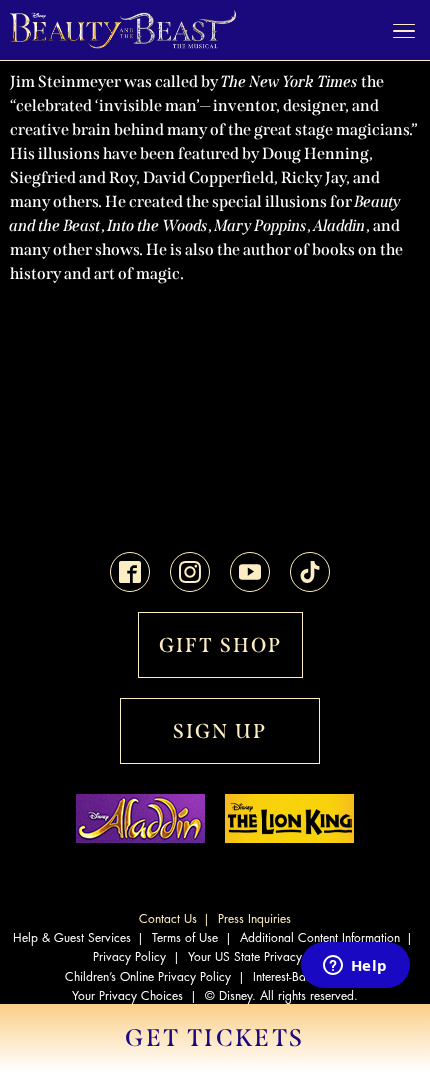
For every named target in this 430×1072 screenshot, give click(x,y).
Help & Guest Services (72, 938)
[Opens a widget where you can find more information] (355, 967)
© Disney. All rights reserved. (281, 996)
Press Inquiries (254, 919)
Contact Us (168, 919)
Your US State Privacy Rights (262, 957)
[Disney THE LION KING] (289, 838)
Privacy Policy (129, 957)
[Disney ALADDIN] (140, 838)
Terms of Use (185, 938)
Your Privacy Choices (127, 996)
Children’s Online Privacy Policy (148, 977)
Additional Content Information (320, 938)
